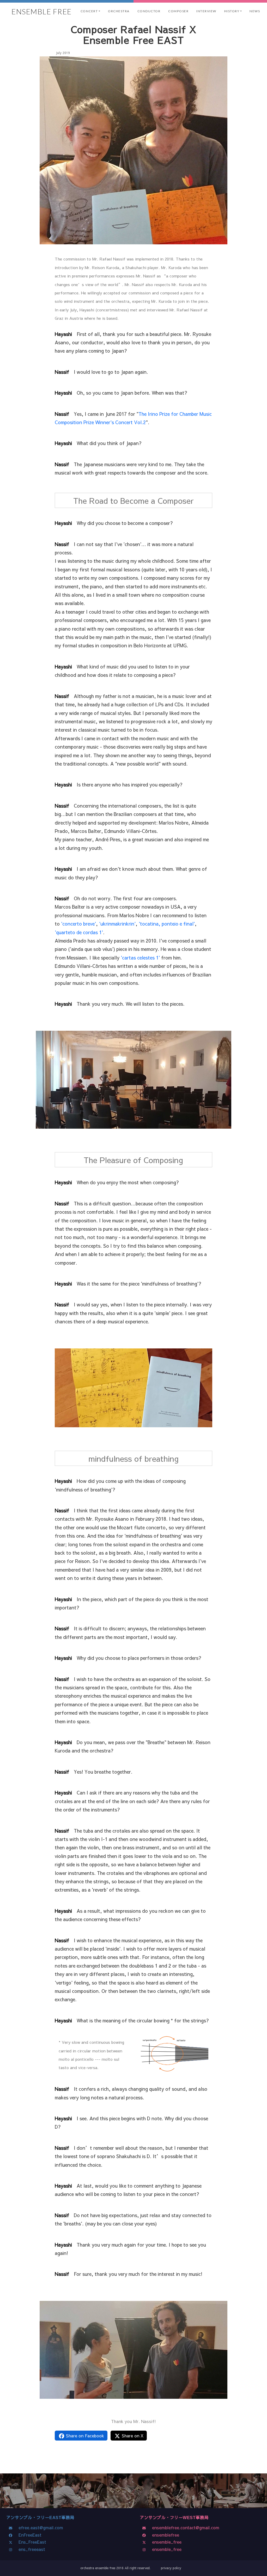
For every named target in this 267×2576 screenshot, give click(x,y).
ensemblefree (164, 2535)
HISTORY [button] (232, 11)
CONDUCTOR (149, 11)
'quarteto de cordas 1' (79, 932)
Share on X (132, 2436)
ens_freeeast (31, 2549)
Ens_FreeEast (31, 2542)
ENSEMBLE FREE (42, 11)
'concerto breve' (78, 924)
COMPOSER (178, 11)
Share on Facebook (84, 2436)
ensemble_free (165, 2542)
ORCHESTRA (119, 11)
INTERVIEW (206, 11)
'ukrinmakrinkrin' (117, 924)
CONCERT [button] (89, 11)
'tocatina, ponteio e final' (167, 924)
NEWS (255, 11)
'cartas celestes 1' (140, 958)
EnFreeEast (29, 2535)
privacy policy (171, 2568)
